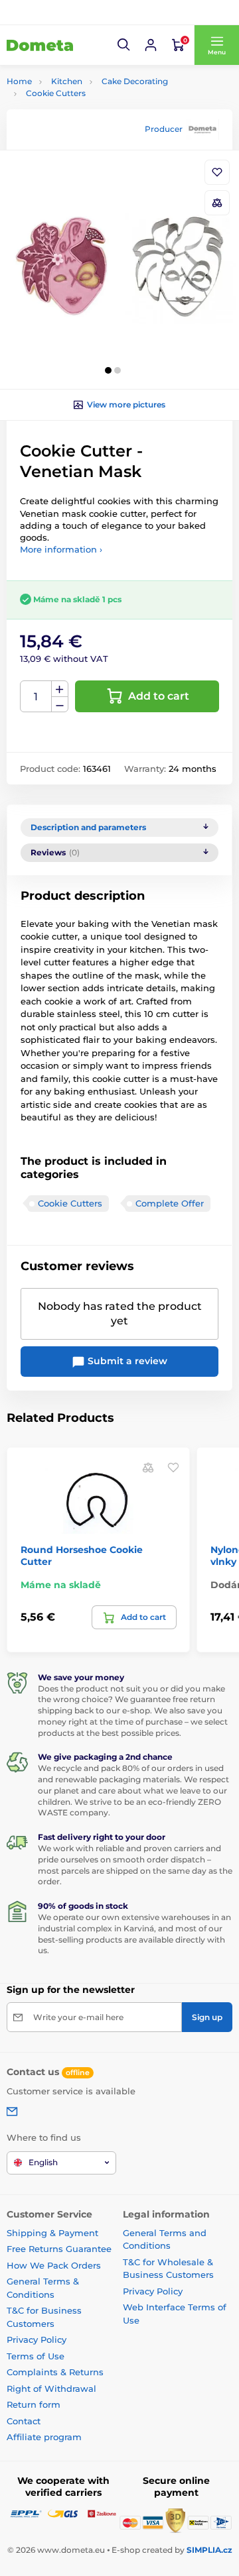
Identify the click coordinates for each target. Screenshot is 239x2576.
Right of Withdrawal (51, 2388)
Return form (34, 2404)
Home (19, 81)
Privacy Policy (37, 2339)
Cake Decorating (135, 81)
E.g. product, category (85, 113)
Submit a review (126, 1361)
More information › (61, 549)
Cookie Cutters (56, 93)
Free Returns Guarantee (59, 2249)
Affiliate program (44, 2437)
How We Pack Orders (54, 2265)
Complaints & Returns (55, 2372)
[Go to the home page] (40, 45)
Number (36, 697)
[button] (124, 45)
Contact (24, 2421)
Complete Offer (170, 1203)
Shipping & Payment (52, 2233)
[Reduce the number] (60, 705)
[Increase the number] (60, 689)
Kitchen (67, 81)
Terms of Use (36, 2356)
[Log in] (151, 45)
